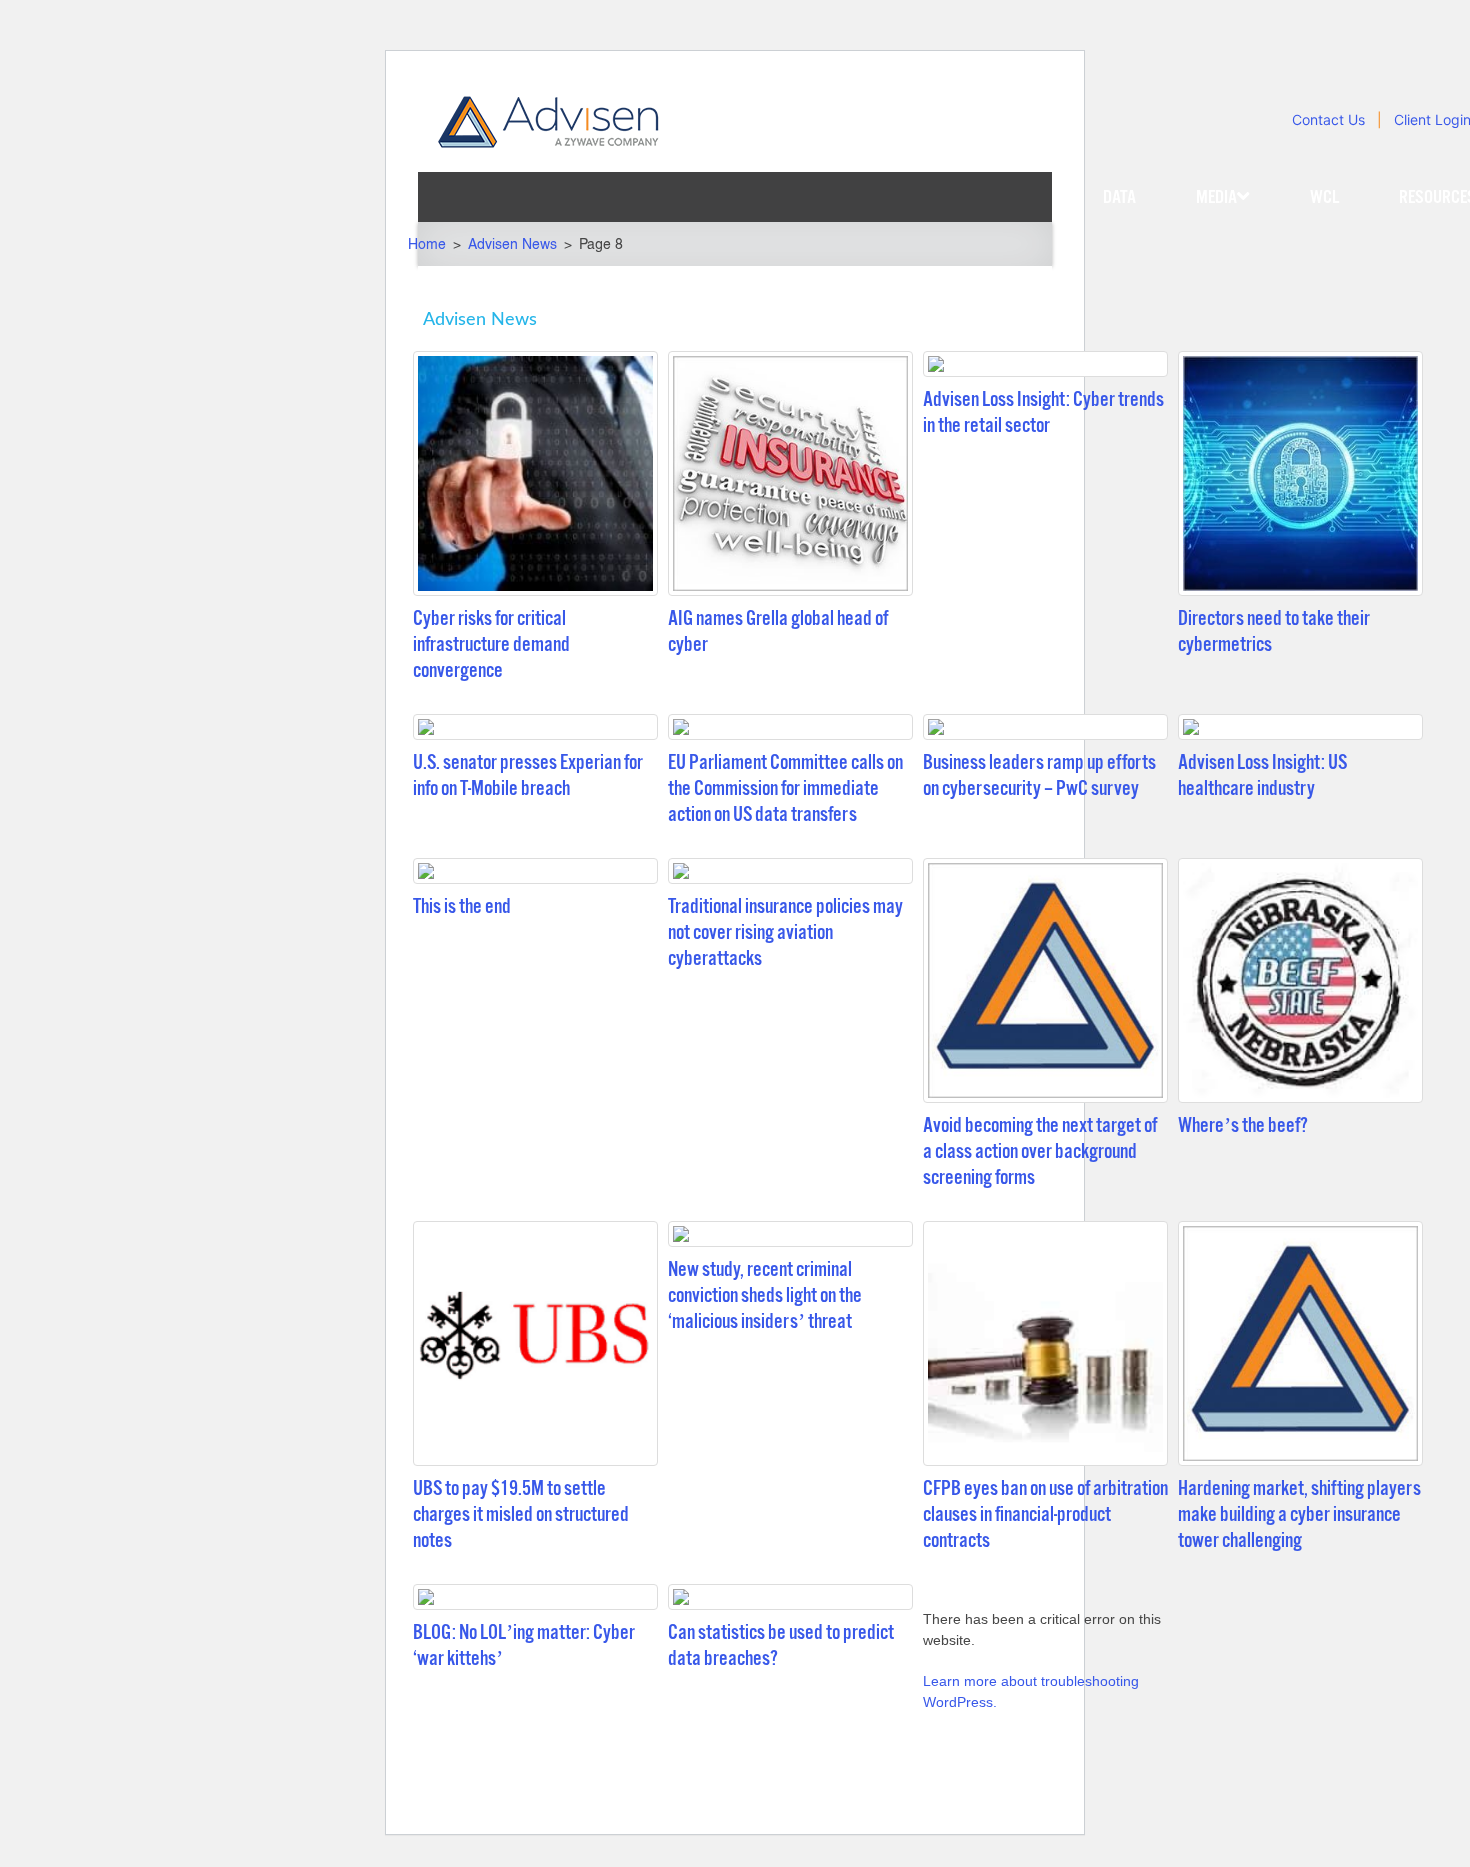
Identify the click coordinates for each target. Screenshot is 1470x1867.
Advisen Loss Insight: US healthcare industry (1262, 775)
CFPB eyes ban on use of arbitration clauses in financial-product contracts (1045, 1514)
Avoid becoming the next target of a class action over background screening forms (1040, 1151)
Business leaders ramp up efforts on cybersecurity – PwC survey (1039, 775)
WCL (1324, 197)
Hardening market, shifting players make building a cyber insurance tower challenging (1299, 1514)
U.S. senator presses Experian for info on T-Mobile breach (528, 775)
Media (1216, 197)
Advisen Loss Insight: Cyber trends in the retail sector (1043, 412)
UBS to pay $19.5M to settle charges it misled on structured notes (521, 1514)
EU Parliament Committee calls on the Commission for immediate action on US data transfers (785, 788)
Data (1119, 197)
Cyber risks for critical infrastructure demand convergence (491, 644)
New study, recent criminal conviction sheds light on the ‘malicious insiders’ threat (765, 1295)
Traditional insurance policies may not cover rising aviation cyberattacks (785, 932)
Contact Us (1328, 119)
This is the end (462, 906)
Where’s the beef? (1243, 1125)
